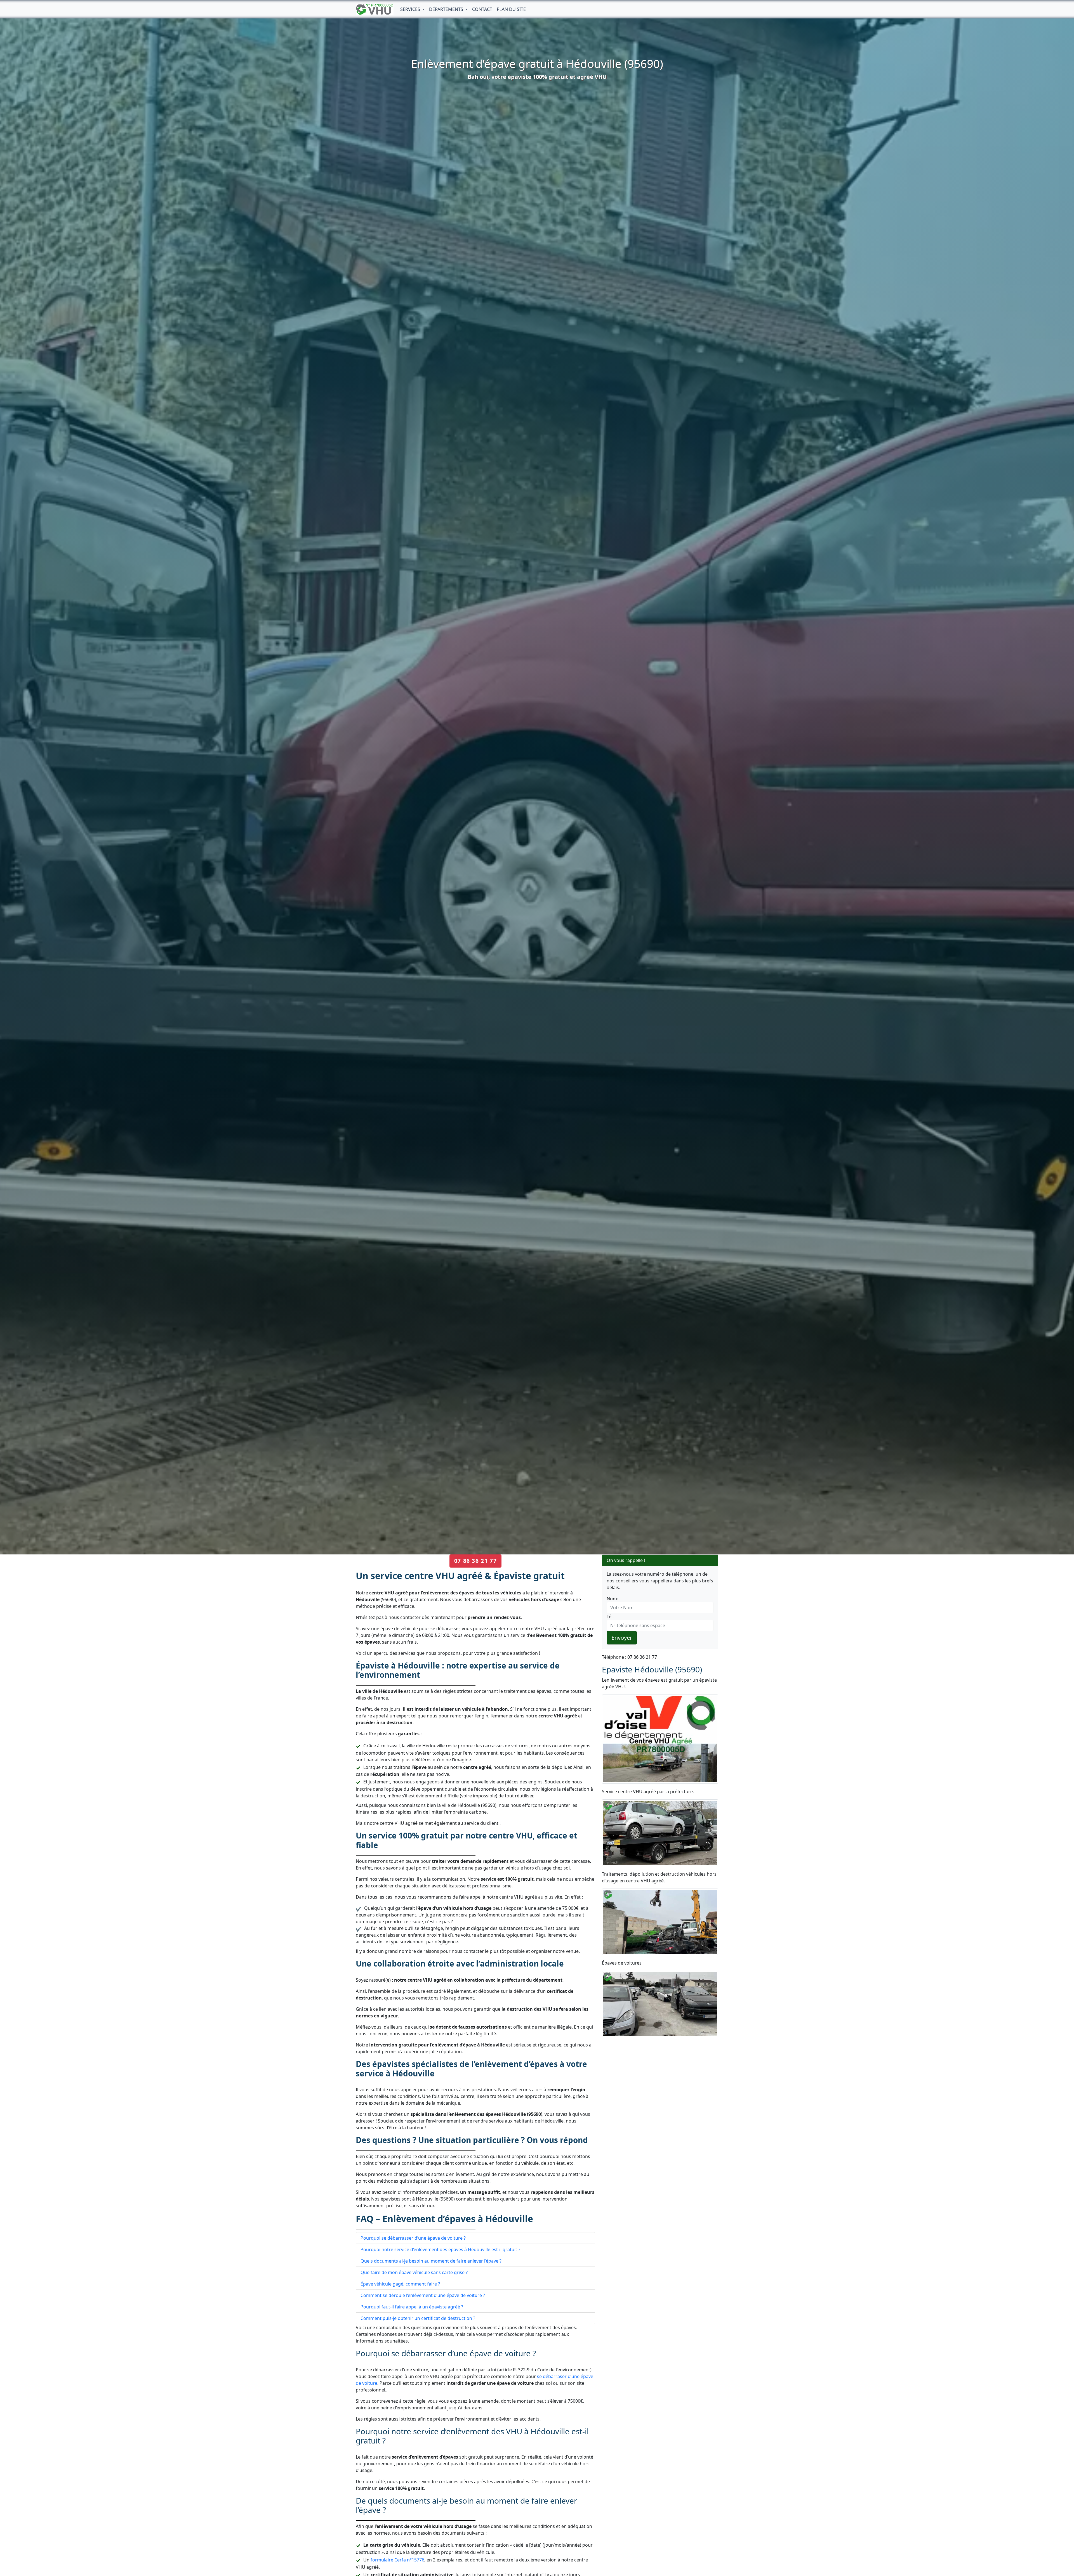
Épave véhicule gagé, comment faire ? (400, 2284)
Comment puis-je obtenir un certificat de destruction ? (418, 2318)
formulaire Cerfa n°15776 (397, 2560)
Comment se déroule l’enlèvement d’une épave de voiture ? (423, 2295)
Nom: (612, 1599)
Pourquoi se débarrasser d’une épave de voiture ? (413, 2238)
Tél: (610, 1617)
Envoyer (622, 1638)
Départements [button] (447, 9)
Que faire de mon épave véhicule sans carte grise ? (414, 2272)
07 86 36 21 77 (475, 1561)
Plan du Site (511, 9)
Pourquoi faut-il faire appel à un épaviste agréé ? (412, 2307)
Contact (482, 9)
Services (411, 9)
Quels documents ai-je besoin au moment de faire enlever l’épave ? (431, 2261)
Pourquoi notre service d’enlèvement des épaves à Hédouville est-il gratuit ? (440, 2249)
